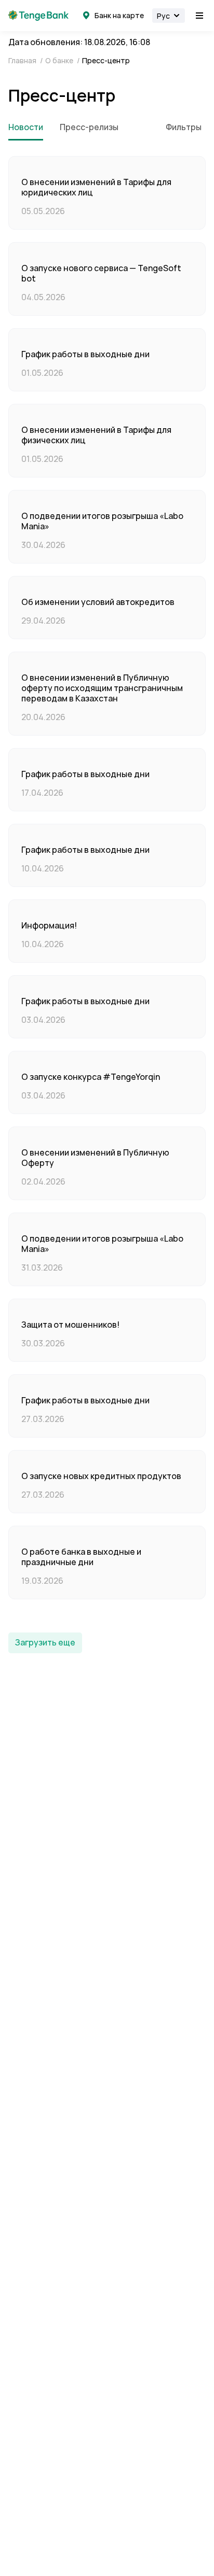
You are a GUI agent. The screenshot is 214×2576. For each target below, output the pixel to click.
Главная (23, 61)
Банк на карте (119, 16)
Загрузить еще (45, 1643)
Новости (26, 128)
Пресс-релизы (89, 128)
